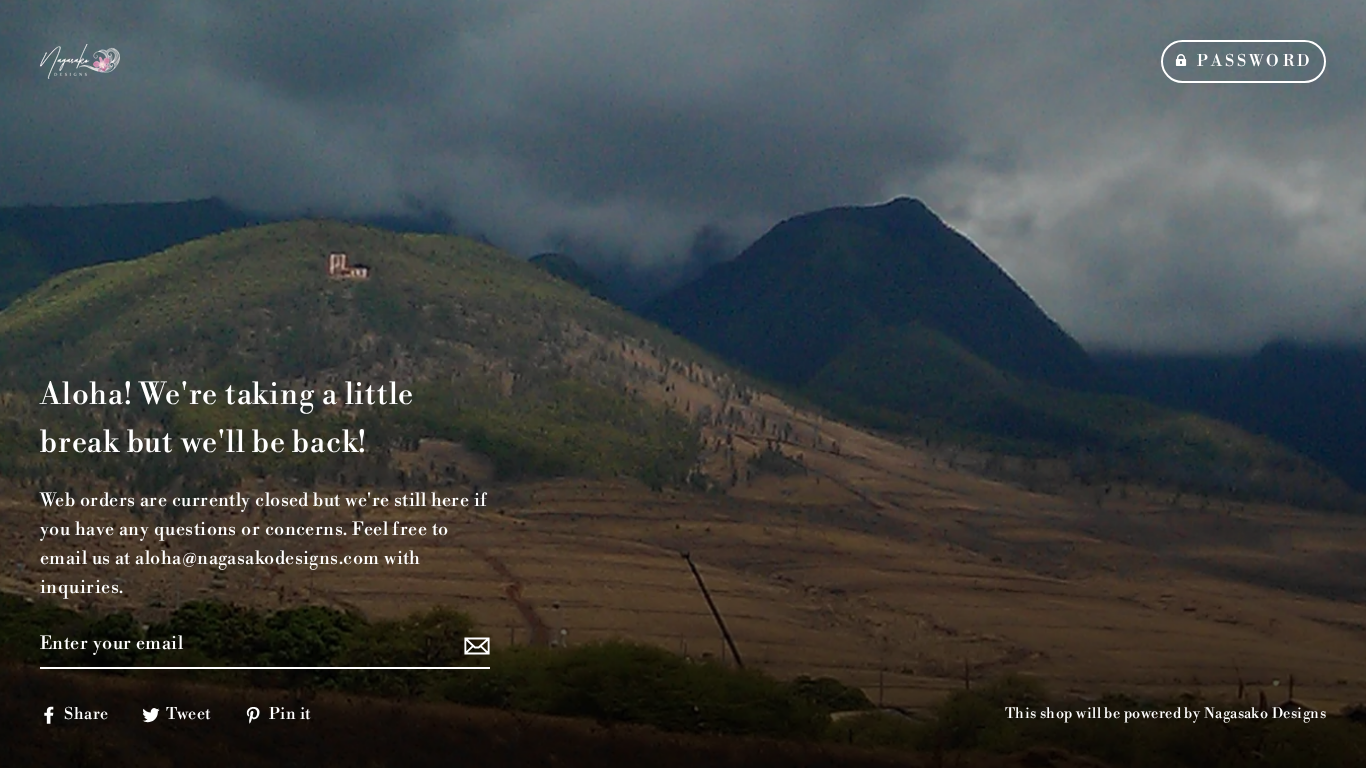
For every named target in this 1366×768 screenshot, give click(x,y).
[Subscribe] (474, 645)
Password (1254, 61)
